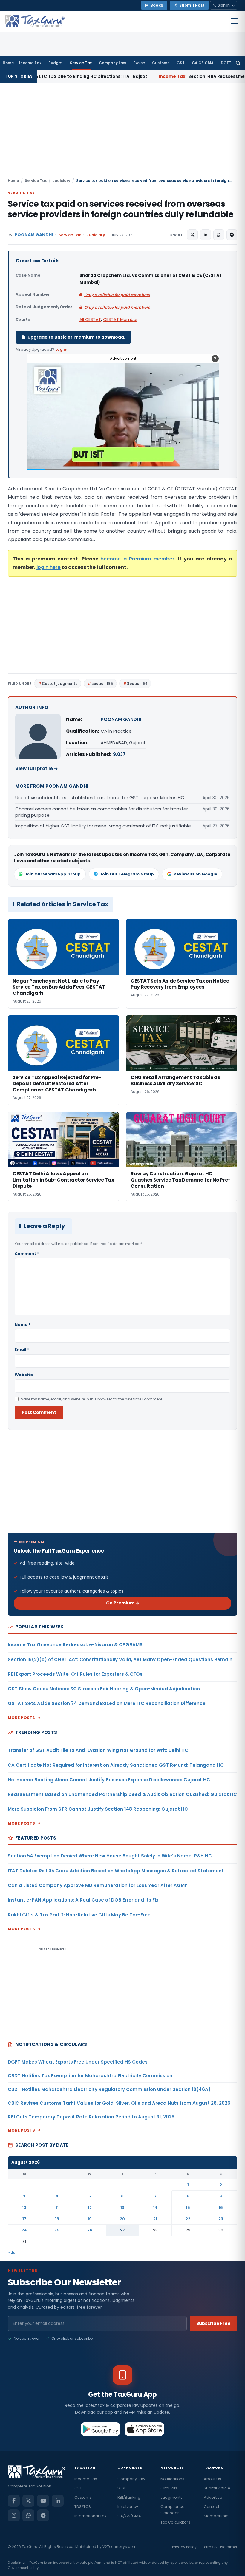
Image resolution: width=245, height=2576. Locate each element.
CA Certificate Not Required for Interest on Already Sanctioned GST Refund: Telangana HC (116, 1765)
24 (24, 2230)
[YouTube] (43, 2501)
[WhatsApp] (28, 2515)
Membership (216, 2516)
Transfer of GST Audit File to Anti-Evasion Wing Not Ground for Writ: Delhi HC (98, 1750)
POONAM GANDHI (34, 235)
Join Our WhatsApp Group (53, 874)
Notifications (172, 2479)
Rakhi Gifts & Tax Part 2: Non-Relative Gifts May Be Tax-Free (79, 1915)
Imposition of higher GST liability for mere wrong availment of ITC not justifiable (103, 826)
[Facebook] (14, 2501)
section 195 (102, 684)
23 (221, 2219)
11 (57, 2207)
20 (122, 2219)
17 (24, 2219)
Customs (161, 63)
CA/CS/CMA (129, 2516)
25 (57, 2230)
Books (157, 5)
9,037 (119, 754)
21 (155, 2219)
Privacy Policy (184, 2547)
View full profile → (37, 769)
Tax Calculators (175, 2522)
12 (90, 2207)
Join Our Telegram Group (127, 874)
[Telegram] (43, 2515)
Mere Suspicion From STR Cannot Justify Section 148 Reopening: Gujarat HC (98, 1809)
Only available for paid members (117, 295)
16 (221, 2207)
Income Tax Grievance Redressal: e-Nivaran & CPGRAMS (75, 1645)
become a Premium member (137, 559)
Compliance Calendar (173, 2510)
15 (188, 2207)
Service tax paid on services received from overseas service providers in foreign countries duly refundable (121, 209)
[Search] (238, 63)
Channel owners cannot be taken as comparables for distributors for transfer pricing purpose (102, 812)
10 (24, 2207)
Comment (27, 1254)
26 (90, 2230)
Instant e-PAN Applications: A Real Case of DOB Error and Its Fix (83, 1900)
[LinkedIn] (58, 2501)
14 (155, 2207)
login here (49, 567)
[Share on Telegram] (232, 235)
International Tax (90, 2516)
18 (57, 2219)
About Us (212, 2479)
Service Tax (81, 63)
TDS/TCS (83, 2507)
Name (23, 1325)
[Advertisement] (122, 133)
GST (181, 63)
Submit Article (217, 2488)
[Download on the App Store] (144, 2429)
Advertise (213, 2497)
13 (122, 2207)
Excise (139, 63)
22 (188, 2219)
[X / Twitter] (28, 2501)
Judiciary (61, 181)
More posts (22, 1718)
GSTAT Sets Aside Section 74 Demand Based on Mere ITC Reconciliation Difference (107, 1703)
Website (24, 1375)
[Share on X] (192, 235)
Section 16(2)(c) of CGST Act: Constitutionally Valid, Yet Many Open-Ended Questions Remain (120, 1660)
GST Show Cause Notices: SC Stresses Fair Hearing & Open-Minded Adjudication (104, 1689)
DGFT (226, 63)
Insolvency (128, 2507)
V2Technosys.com (120, 2547)
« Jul (13, 2253)
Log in (61, 349)
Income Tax (30, 63)
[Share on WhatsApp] (219, 235)
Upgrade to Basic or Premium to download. (76, 337)
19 (90, 2219)
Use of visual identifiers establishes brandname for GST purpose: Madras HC (100, 797)
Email (22, 1350)
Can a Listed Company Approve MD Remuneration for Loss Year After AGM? (98, 1885)
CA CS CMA (203, 63)
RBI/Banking (129, 2497)
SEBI (121, 2488)
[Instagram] (14, 2515)
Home (8, 63)
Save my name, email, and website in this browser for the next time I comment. (92, 1399)
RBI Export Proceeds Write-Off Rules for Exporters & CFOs (75, 1674)
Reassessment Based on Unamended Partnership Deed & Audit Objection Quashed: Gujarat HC (122, 1794)
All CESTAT (90, 319)
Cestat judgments (60, 684)
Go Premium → (123, 1603)
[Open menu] (234, 21)
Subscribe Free (213, 2323)
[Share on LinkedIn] (206, 235)
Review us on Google (195, 874)
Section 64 (137, 684)
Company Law (112, 63)
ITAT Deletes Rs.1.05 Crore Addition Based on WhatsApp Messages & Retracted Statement (116, 1871)
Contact (212, 2507)
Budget (56, 63)
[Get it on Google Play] (101, 2429)
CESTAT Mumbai (120, 319)
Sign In (224, 5)
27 (122, 2230)
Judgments (171, 2497)
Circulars (169, 2488)
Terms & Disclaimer (220, 2547)
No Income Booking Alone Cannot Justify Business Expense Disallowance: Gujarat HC (109, 1780)
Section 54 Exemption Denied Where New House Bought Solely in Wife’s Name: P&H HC (110, 1856)
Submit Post (192, 5)
